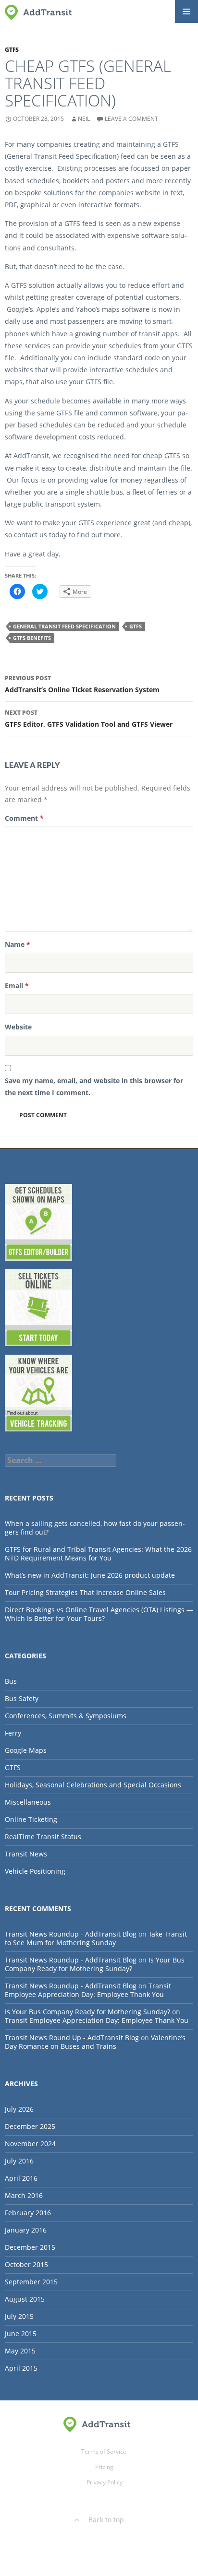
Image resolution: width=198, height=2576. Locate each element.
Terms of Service (104, 2452)
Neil (84, 119)
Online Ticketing (31, 1819)
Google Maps (26, 1750)
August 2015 (25, 2299)
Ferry (13, 1733)
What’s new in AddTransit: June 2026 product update (90, 1575)
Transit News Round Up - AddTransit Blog (72, 2038)
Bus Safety (22, 1698)
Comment (24, 818)
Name (18, 944)
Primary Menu (186, 12)
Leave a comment (131, 119)
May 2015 (20, 2351)
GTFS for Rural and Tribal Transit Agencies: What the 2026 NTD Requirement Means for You (98, 1554)
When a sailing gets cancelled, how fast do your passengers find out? (95, 1528)
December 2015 (30, 2247)
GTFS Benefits (32, 638)
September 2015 (31, 2282)
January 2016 (26, 2230)
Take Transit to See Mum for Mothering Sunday (96, 1938)
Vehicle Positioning (35, 1871)
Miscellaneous (28, 1802)
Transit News (26, 1854)
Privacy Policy (105, 2482)
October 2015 (26, 2264)
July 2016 (19, 2161)
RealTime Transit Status (43, 1837)
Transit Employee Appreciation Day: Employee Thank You (88, 1990)
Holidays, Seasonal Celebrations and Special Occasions (93, 1785)
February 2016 (28, 2213)
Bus (11, 1681)
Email (17, 986)
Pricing (104, 2467)
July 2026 (19, 2109)
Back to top (106, 2520)
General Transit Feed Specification (64, 626)
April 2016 (21, 2178)
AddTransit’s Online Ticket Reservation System (82, 684)
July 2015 (19, 2316)
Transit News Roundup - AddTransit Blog (71, 1934)
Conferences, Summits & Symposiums (66, 1716)
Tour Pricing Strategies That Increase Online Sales (85, 1592)
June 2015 (21, 2334)
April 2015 (21, 2368)
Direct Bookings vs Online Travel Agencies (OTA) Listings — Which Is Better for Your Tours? (99, 1614)
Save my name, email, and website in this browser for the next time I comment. (94, 1087)
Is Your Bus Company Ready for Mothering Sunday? (95, 1964)
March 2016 (24, 2195)
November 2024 (30, 2144)
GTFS (12, 50)
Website (18, 1027)
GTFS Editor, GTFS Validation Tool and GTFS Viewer (89, 719)
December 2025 (30, 2126)
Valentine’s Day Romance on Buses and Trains (95, 2042)
